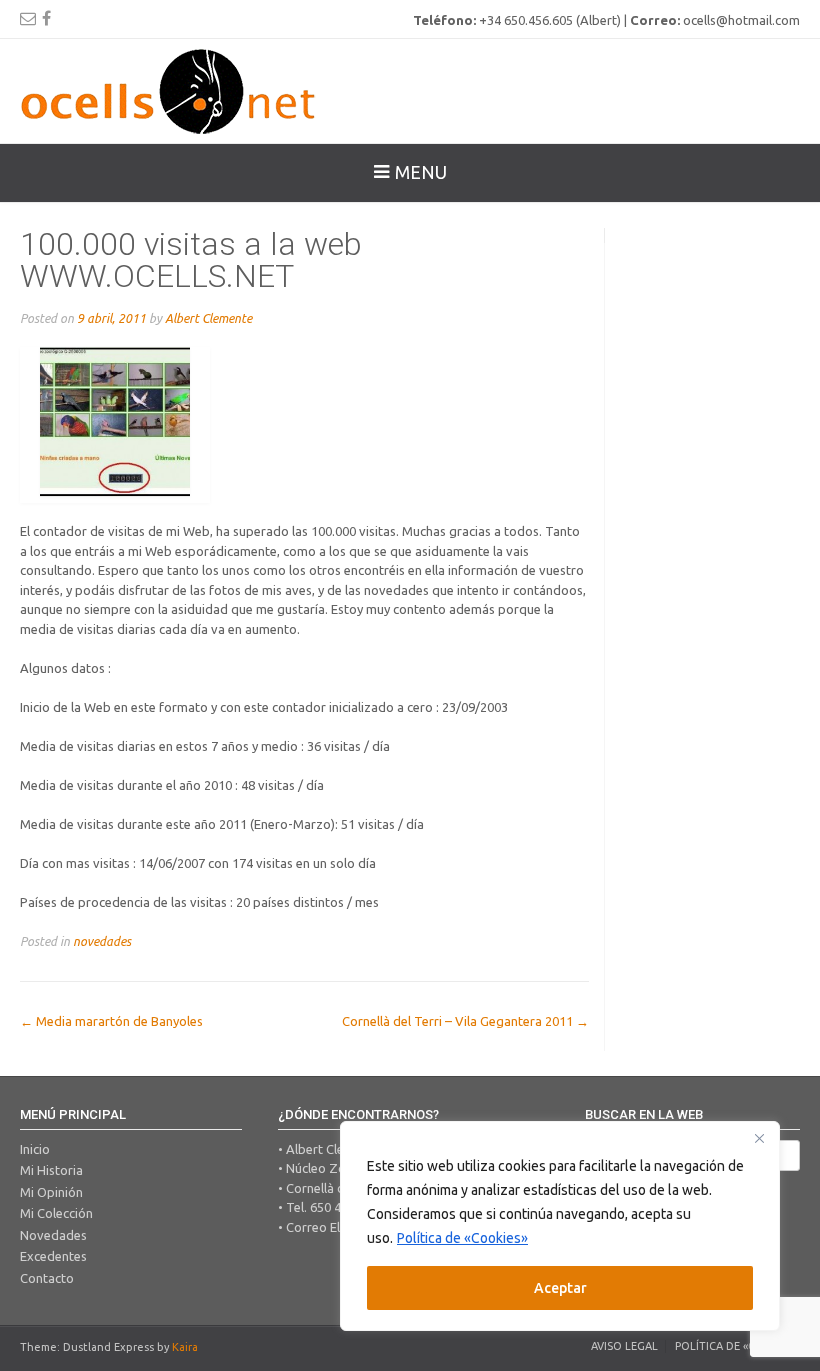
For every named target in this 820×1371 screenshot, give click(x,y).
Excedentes (53, 1256)
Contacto (47, 1278)
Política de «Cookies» (462, 1238)
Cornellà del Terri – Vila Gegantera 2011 (465, 1021)
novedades (102, 941)
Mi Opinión (51, 1192)
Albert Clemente (208, 318)
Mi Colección (56, 1213)
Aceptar (560, 1288)
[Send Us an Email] (28, 18)
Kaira (185, 1347)
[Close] (759, 1138)
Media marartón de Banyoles (111, 1021)
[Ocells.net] (170, 91)
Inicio (35, 1149)
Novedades (53, 1235)
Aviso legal (624, 1346)
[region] (560, 1226)
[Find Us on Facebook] (46, 18)
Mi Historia (51, 1170)
